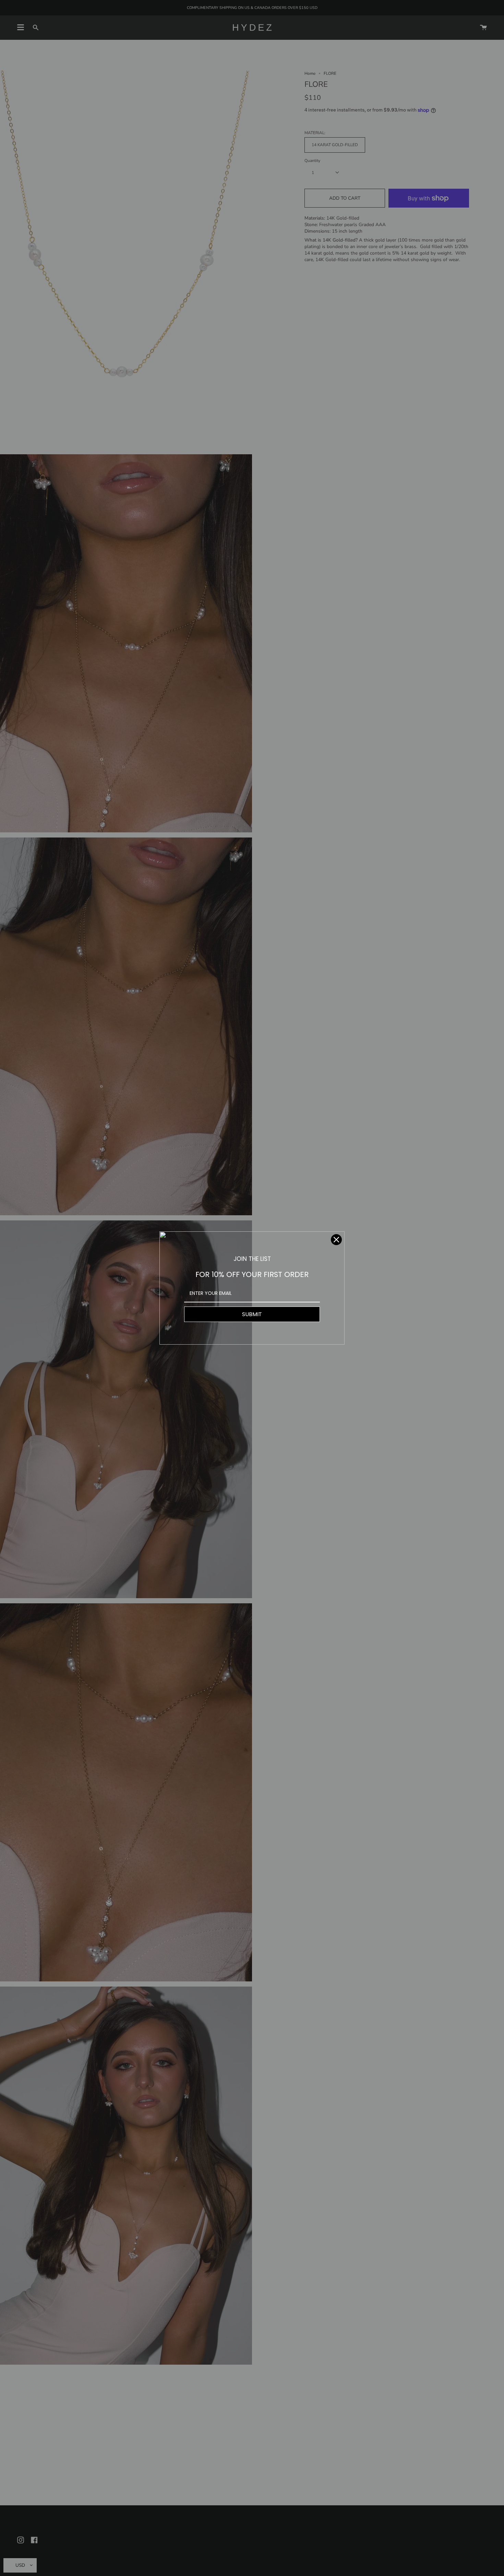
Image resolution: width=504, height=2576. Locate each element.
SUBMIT (252, 1314)
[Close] (336, 1240)
